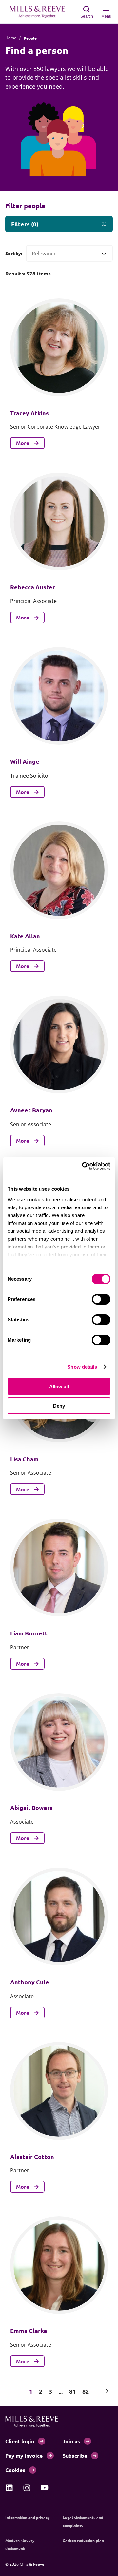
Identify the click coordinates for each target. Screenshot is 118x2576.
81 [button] (72, 2391)
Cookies (15, 2470)
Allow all (59, 1386)
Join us (71, 2441)
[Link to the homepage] (41, 12)
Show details (82, 1367)
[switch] (101, 1299)
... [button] (61, 2391)
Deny (59, 1406)
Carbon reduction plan (83, 2540)
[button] (11, 2391)
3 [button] (50, 2391)
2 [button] (41, 2391)
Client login (20, 2441)
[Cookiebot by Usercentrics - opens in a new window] (83, 1166)
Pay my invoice (24, 2455)
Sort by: (14, 253)
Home (11, 38)
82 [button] (86, 2391)
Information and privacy (28, 2517)
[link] (9, 2488)
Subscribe (75, 2455)
